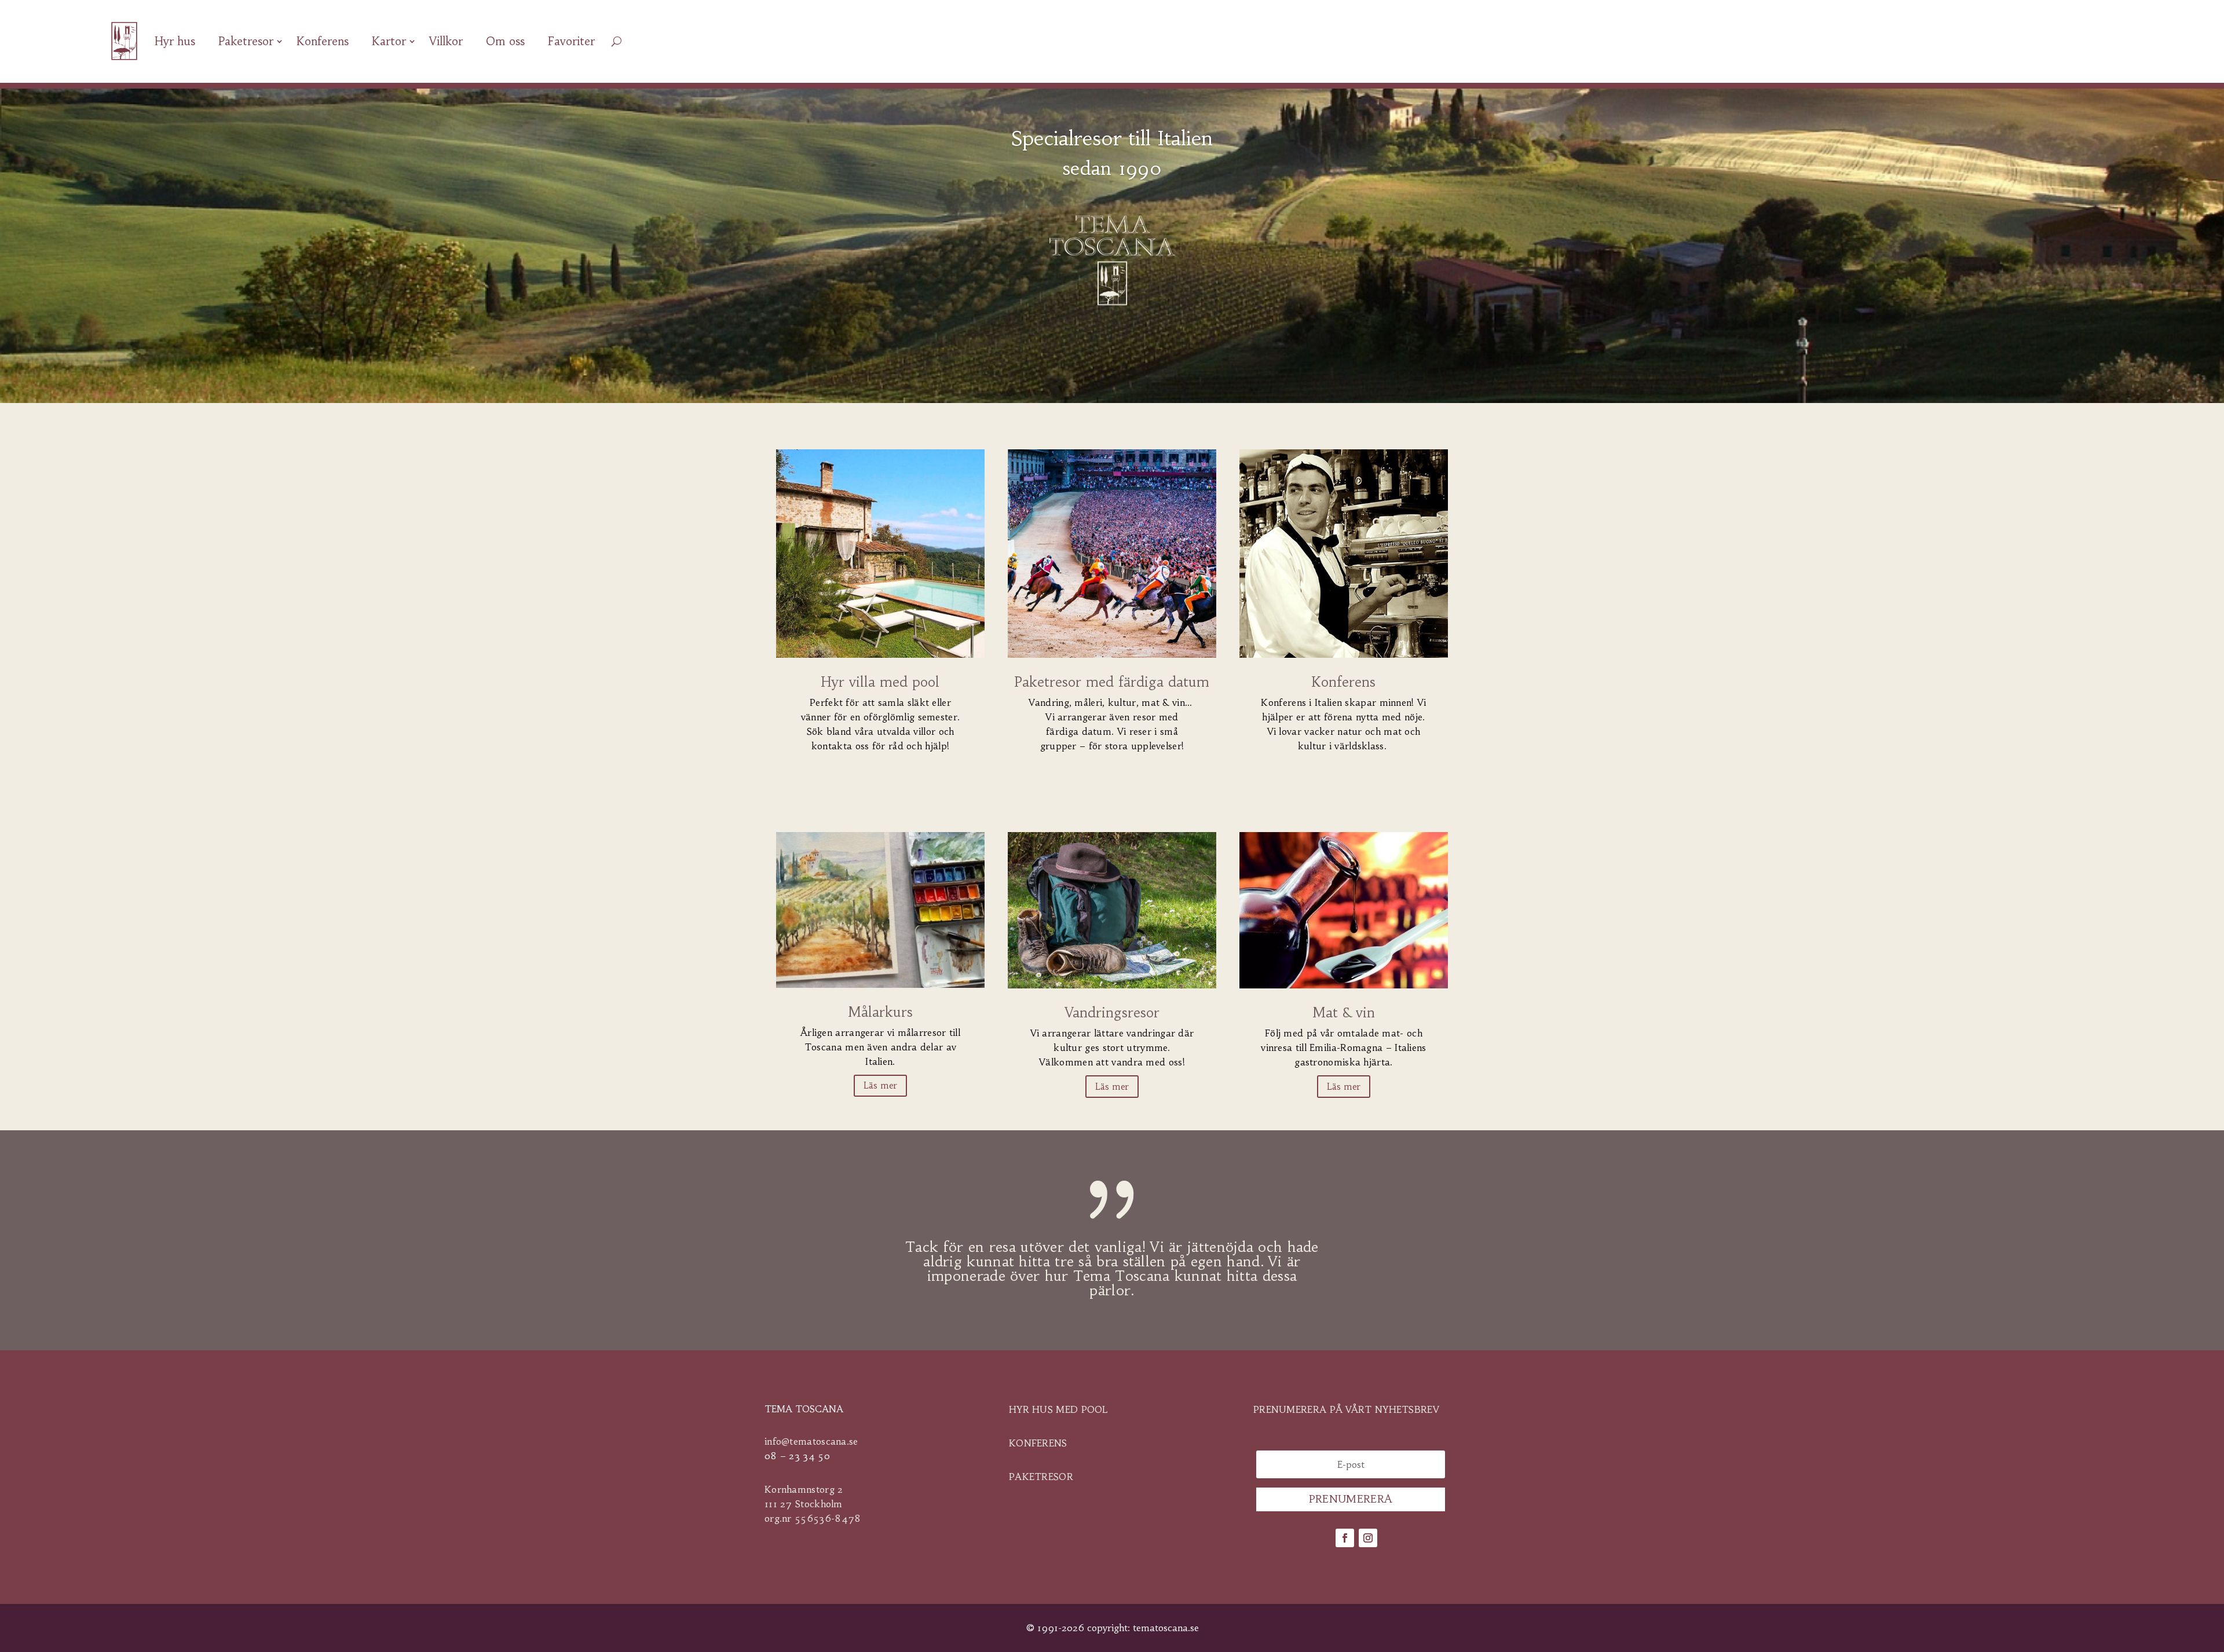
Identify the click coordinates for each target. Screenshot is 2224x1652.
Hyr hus (175, 41)
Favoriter (571, 41)
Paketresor (246, 41)
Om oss (505, 41)
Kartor (389, 41)
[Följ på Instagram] (1368, 1538)
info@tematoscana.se (811, 1441)
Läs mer (880, 1085)
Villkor (446, 41)
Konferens (323, 41)
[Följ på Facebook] (1345, 1538)
